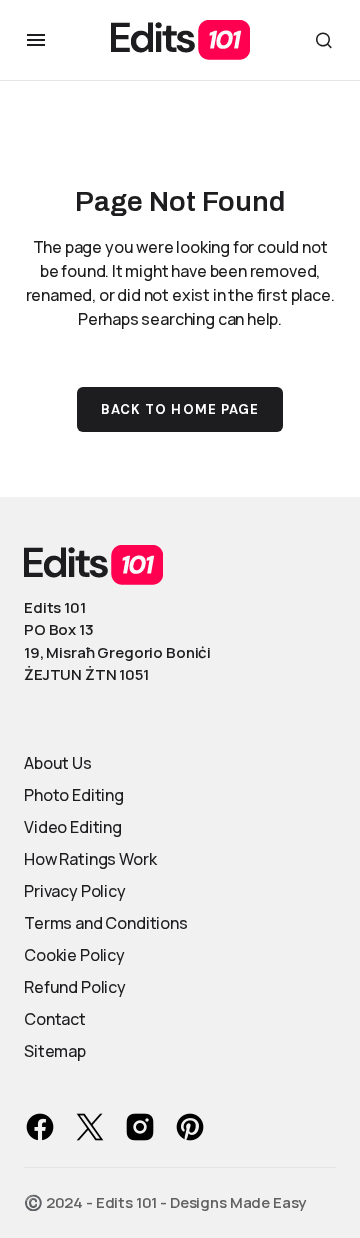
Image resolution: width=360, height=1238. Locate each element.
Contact (55, 1019)
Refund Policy (75, 987)
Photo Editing (74, 795)
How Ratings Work (90, 859)
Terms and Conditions (106, 923)
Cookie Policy (74, 955)
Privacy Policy (75, 891)
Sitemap (55, 1051)
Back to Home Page (180, 409)
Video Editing (73, 827)
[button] (36, 40)
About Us (58, 763)
